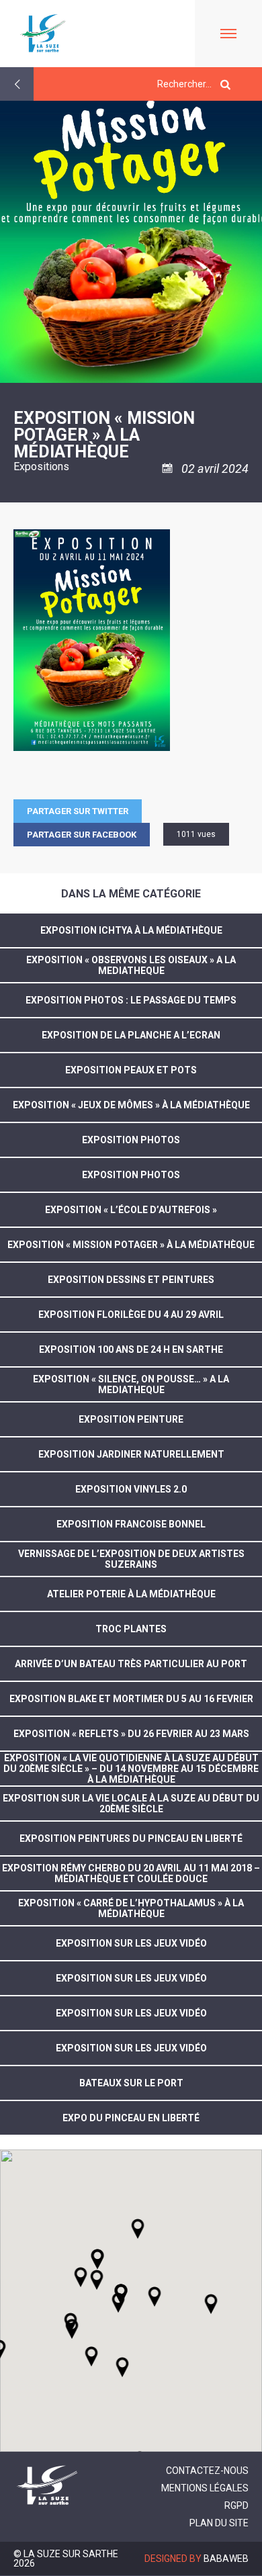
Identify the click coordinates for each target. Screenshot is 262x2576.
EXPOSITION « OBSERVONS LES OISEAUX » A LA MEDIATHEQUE (131, 965)
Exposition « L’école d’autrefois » (131, 1210)
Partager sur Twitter (78, 811)
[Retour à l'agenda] (17, 84)
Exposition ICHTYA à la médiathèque (131, 930)
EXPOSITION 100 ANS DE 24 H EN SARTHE (131, 1349)
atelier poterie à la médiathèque (131, 1594)
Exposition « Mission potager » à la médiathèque (131, 1245)
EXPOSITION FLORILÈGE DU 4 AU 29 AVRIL (131, 1315)
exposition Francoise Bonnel (131, 1524)
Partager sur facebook (82, 835)
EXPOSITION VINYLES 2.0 (131, 1489)
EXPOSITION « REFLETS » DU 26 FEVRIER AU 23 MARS (131, 1734)
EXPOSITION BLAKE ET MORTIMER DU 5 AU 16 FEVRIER (131, 1699)
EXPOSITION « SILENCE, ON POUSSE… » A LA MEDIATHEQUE (131, 1384)
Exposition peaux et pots (131, 1070)
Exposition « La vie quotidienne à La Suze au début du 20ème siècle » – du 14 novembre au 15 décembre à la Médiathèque (131, 1769)
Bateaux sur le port (131, 2083)
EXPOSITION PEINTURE (131, 1419)
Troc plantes (131, 1629)
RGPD (236, 2505)
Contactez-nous (207, 2471)
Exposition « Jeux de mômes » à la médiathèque (131, 1105)
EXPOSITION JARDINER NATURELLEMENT (131, 1454)
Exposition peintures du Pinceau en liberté (131, 1838)
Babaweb (226, 2559)
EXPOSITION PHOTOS (131, 1140)
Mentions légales (205, 2488)
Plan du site (219, 2523)
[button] (155, 2297)
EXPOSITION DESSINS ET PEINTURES (131, 1280)
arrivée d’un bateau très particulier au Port (131, 1664)
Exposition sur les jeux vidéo (131, 2048)
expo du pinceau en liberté (131, 2118)
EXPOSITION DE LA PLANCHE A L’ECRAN (131, 1035)
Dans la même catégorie (131, 894)
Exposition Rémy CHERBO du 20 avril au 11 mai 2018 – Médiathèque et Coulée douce (131, 1873)
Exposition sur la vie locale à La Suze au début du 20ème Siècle (131, 1804)
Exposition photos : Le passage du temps (131, 1000)
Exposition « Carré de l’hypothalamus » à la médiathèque (131, 1908)
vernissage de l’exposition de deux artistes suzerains (131, 1559)
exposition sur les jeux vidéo (131, 1943)
